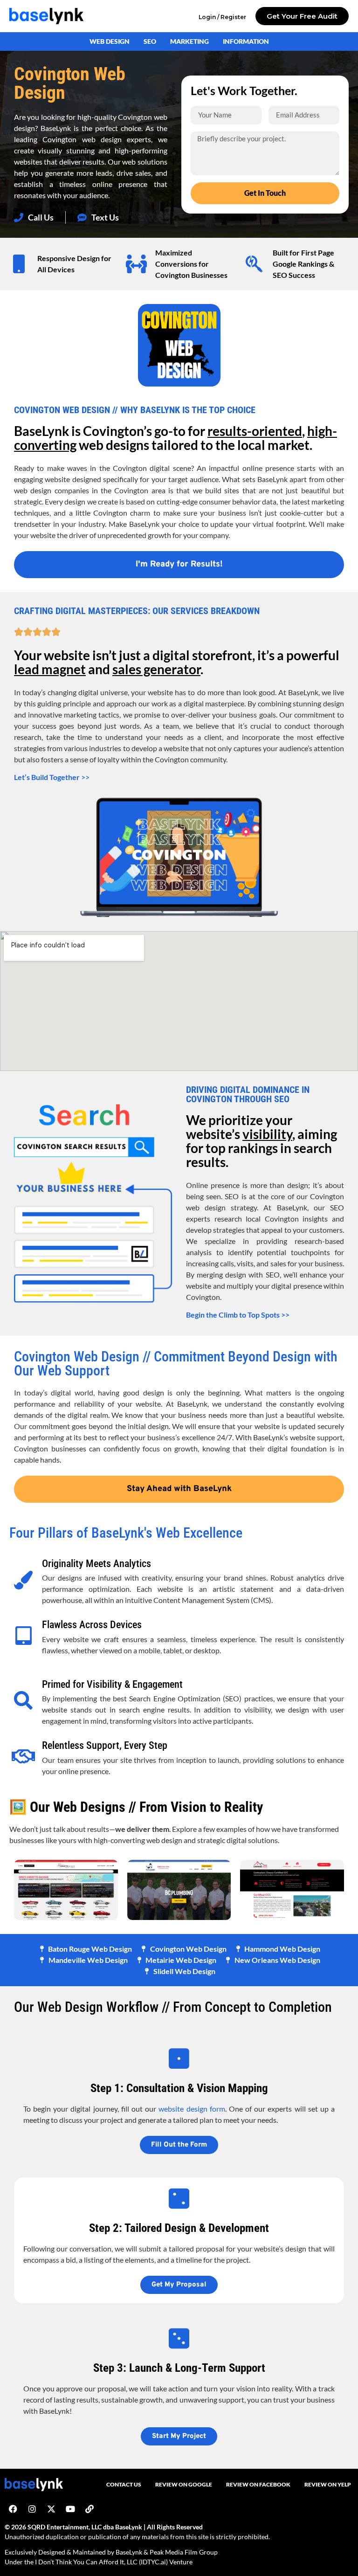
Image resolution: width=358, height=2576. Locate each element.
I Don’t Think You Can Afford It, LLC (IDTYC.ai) (101, 2562)
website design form (192, 2109)
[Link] (89, 2509)
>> (52, 777)
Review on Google (184, 2484)
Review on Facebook (258, 2484)
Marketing (189, 41)
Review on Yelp (328, 2484)
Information (246, 41)
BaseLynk (129, 2552)
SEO (150, 41)
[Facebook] (13, 2509)
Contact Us (124, 2484)
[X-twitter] (51, 2509)
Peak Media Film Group (184, 2552)
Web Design (110, 41)
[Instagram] (32, 2509)
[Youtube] (70, 2509)
